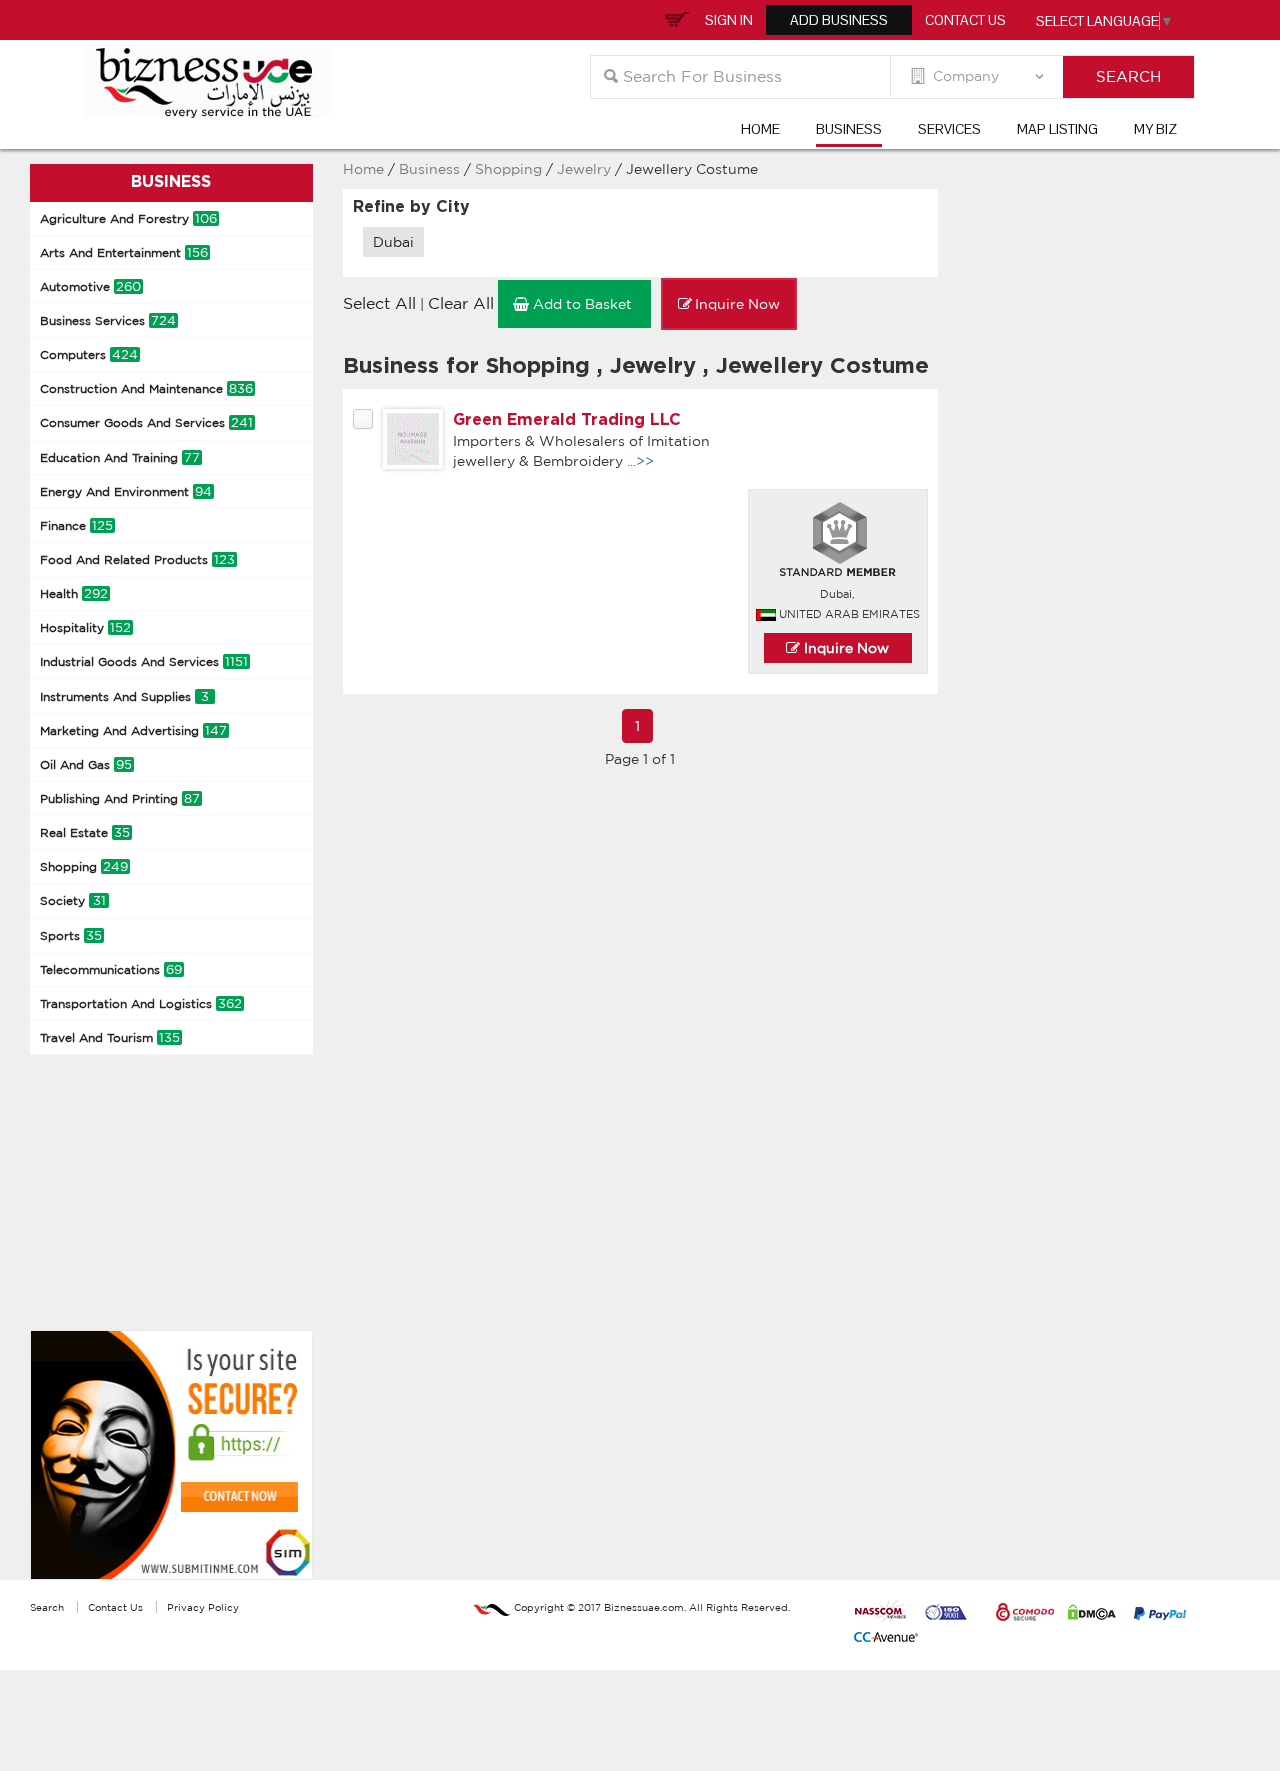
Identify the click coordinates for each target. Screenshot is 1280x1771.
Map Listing (1057, 129)
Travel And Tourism (110, 1037)
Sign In (729, 20)
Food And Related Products (137, 559)
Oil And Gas (86, 764)
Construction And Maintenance (146, 388)
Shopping (84, 866)
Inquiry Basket (674, 18)
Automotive (90, 286)
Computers (89, 354)
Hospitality (85, 627)
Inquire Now (844, 648)
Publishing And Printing (120, 798)
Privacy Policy (203, 1607)
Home (760, 129)
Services (949, 129)
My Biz (1155, 129)
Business (849, 129)
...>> (640, 461)
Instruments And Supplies (124, 696)
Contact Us (965, 20)
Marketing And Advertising (133, 730)
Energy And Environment (126, 491)
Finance (76, 525)
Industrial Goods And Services (144, 661)
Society (73, 900)
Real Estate (85, 832)
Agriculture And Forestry (128, 218)
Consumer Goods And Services (146, 422)
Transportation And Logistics (141, 1003)
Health (74, 593)
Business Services (108, 320)
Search (47, 1607)
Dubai (393, 242)
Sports (71, 935)
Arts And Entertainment (124, 252)
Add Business (839, 20)
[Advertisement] (180, 1190)
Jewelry (586, 169)
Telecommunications (111, 969)
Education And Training (120, 457)
